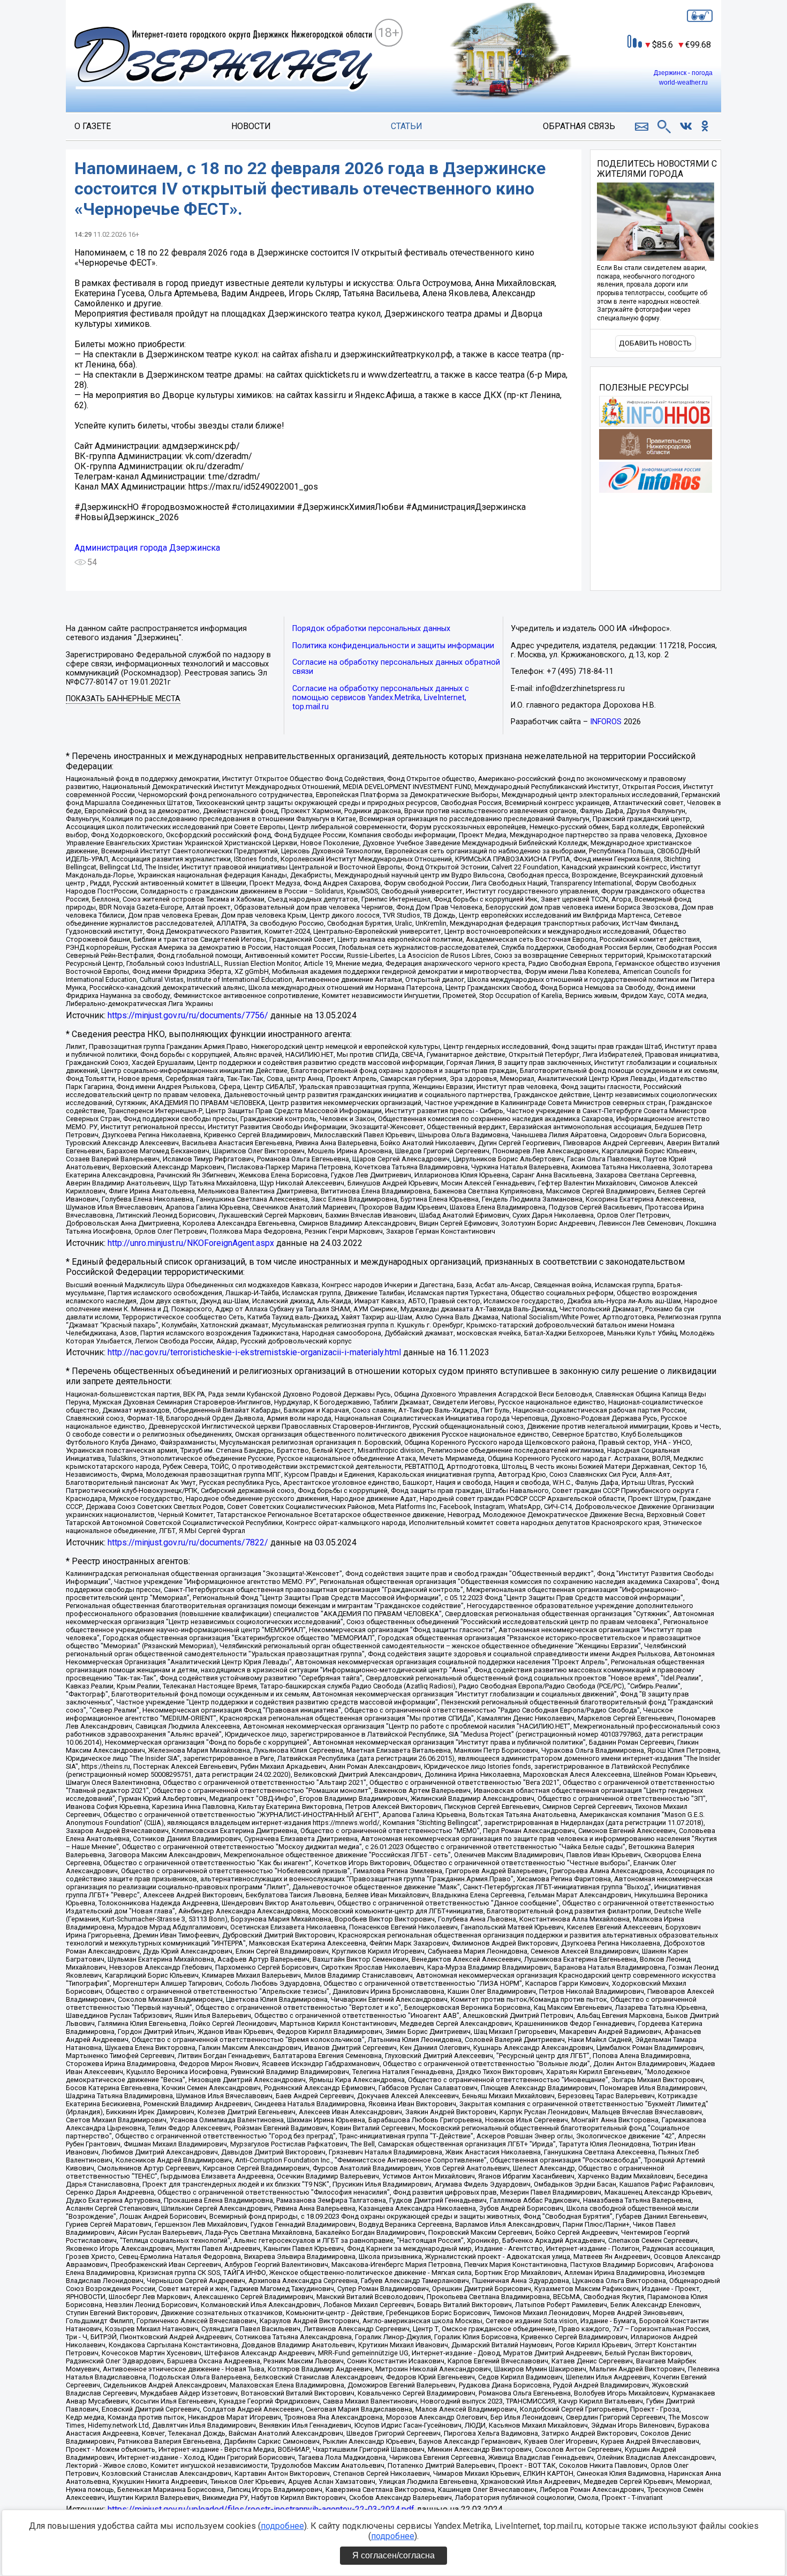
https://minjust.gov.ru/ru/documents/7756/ (188, 1015)
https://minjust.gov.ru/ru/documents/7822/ (188, 1542)
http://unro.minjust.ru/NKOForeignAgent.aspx (191, 1243)
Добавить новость (655, 343)
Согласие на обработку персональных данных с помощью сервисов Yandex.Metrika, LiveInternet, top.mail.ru (381, 698)
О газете (93, 126)
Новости (251, 126)
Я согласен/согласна (393, 2555)
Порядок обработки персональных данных (371, 629)
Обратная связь (579, 126)
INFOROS (606, 722)
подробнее (282, 2526)
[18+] (224, 60)
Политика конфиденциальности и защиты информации (393, 646)
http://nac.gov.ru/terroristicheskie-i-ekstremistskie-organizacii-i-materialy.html (254, 1352)
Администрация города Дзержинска (147, 548)
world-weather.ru (683, 82)
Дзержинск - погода (683, 73)
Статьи (407, 126)
